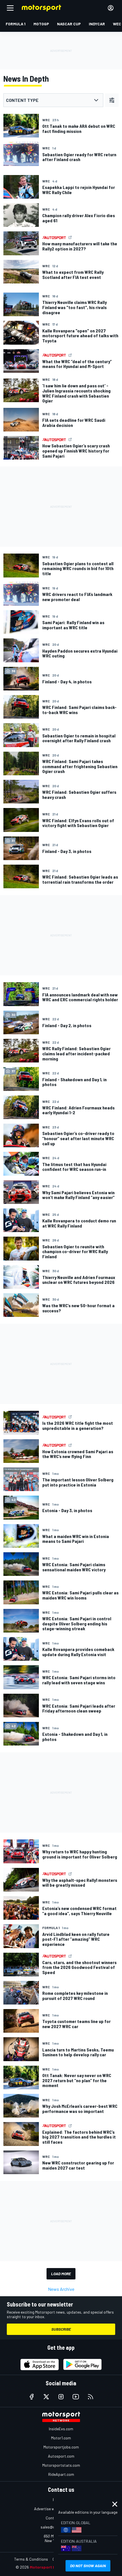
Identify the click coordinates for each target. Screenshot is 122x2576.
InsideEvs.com (61, 2429)
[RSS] (91, 2397)
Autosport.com (61, 2456)
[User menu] (111, 8)
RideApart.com (61, 2474)
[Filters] (112, 100)
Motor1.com (61, 2438)
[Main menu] (10, 8)
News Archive (61, 2289)
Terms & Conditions (31, 2559)
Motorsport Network (50, 2567)
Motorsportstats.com (61, 2465)
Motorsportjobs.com (61, 2447)
